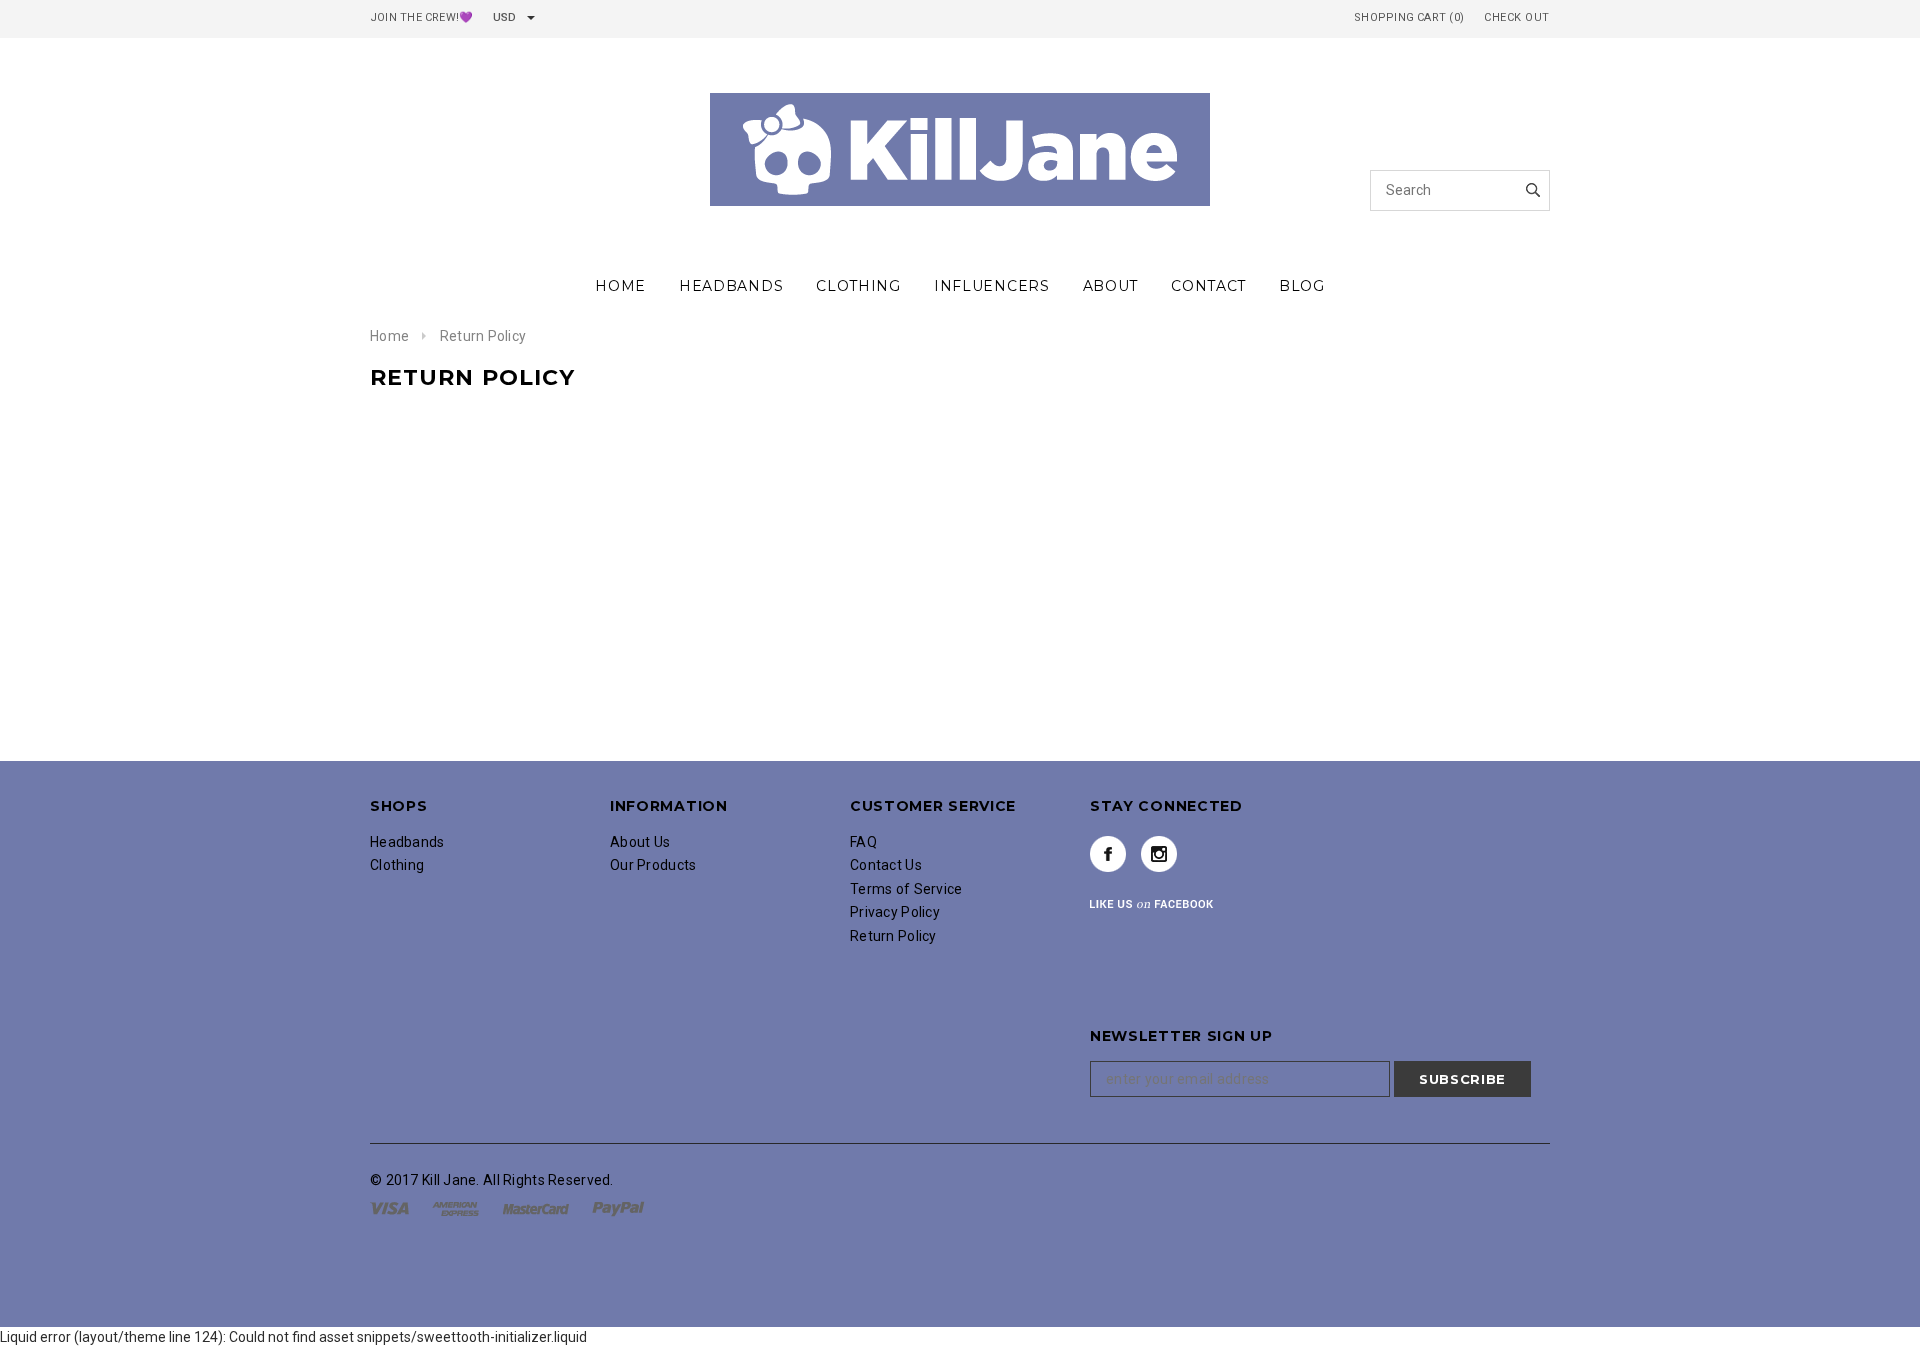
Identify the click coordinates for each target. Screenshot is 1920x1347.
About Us (640, 842)
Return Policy (893, 936)
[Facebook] (1108, 854)
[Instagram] (1159, 854)
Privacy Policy (895, 912)
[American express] (457, 1207)
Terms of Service (906, 889)
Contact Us (886, 865)
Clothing (397, 865)
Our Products (653, 865)
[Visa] (391, 1207)
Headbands (407, 842)
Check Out (1517, 17)
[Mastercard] (537, 1207)
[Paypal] (618, 1207)
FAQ (863, 842)
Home (389, 336)
